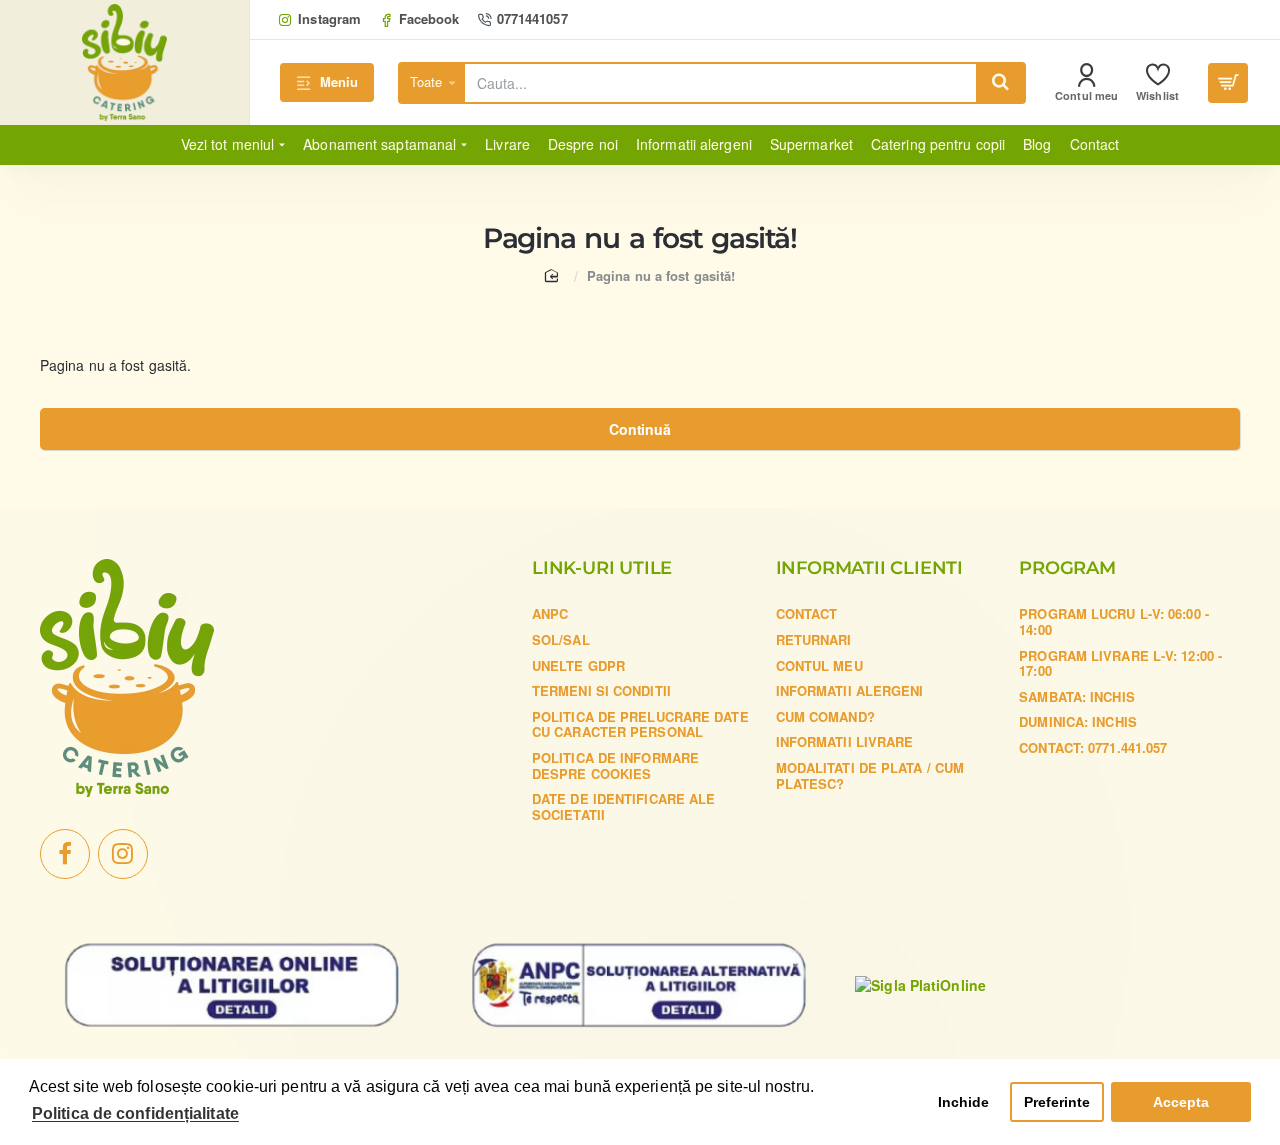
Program (1067, 569)
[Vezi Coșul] (1228, 83)
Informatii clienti (869, 569)
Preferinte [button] (1057, 1102)
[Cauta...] (1000, 83)
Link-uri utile (602, 569)
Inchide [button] (964, 1102)
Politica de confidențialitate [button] (135, 1113)
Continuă (639, 429)
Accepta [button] (1181, 1102)
